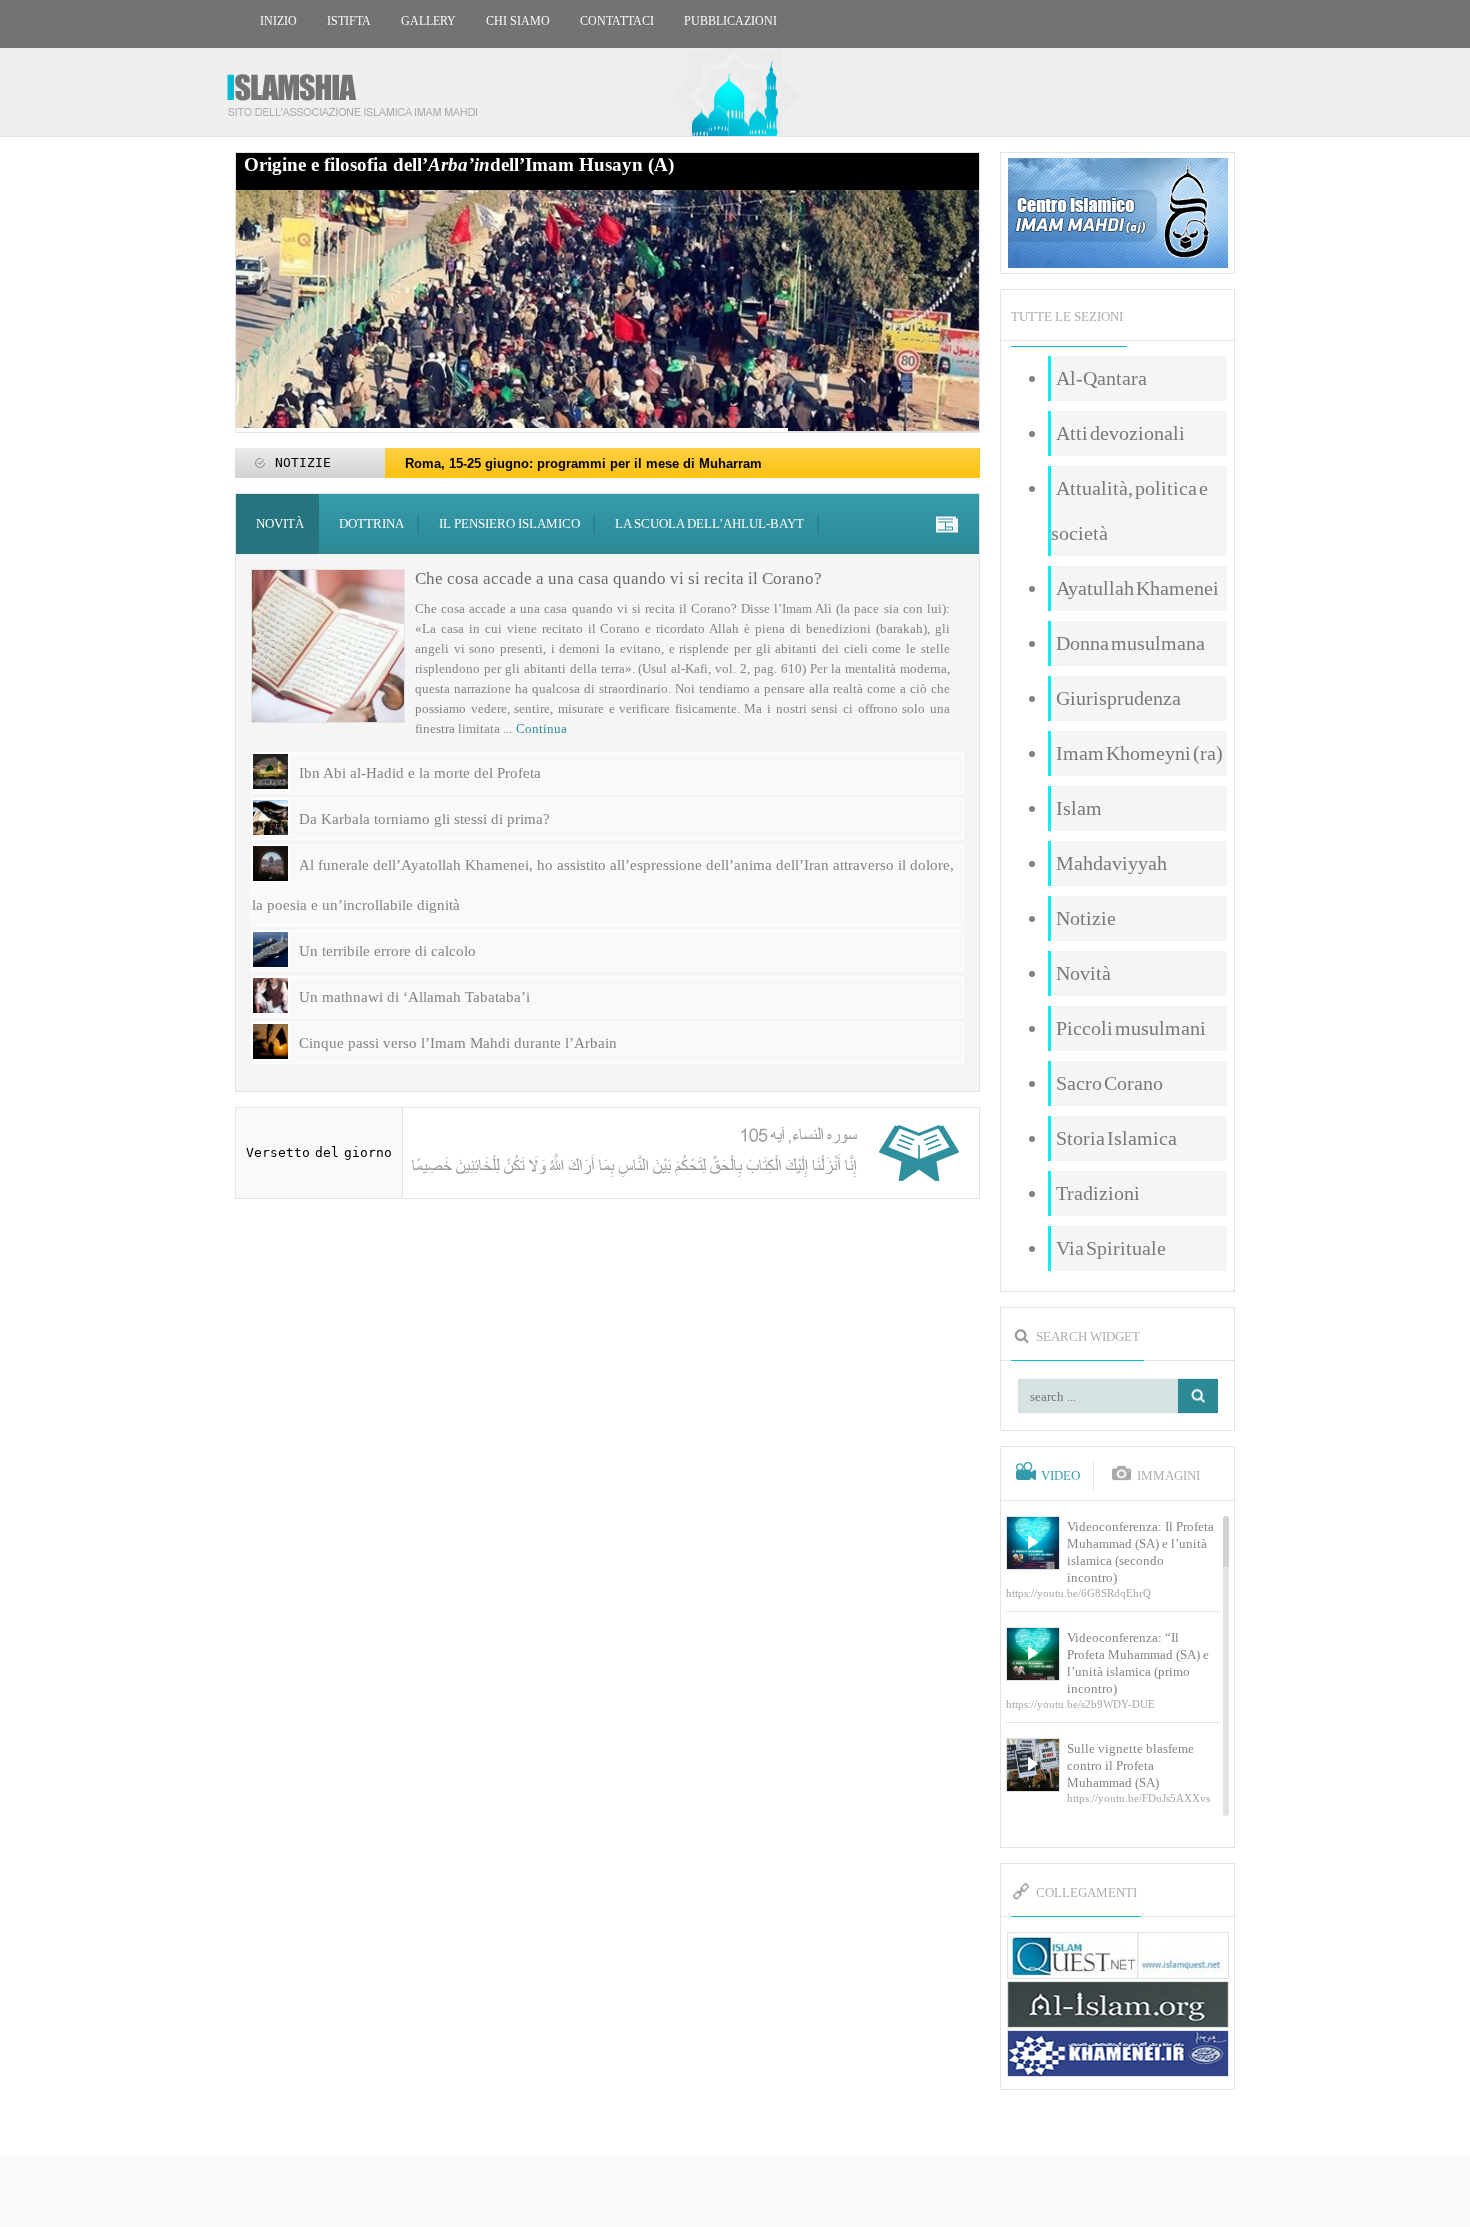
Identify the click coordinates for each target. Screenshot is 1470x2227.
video (1060, 1476)
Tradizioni (1098, 1193)
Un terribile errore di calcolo (387, 951)
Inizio (278, 21)
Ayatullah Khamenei (1137, 588)
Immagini (1168, 1476)
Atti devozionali (1120, 433)
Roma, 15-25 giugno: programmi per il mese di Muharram (583, 463)
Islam (1079, 808)
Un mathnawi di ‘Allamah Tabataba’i (414, 997)
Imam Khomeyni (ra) (1139, 753)
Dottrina (371, 523)
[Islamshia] (360, 87)
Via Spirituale (1111, 1248)
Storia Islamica (1116, 1138)
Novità (280, 523)
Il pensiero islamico (509, 523)
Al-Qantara (1101, 378)
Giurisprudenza (1118, 698)
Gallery (428, 21)
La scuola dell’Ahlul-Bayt (709, 523)
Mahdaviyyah (1111, 863)
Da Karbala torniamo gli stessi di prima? (424, 819)
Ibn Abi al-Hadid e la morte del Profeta (420, 773)
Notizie (1086, 918)
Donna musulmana (1130, 643)
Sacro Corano (1109, 1083)
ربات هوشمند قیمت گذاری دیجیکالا (735, 2192)
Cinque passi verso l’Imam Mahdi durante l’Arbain (458, 1043)
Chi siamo (518, 21)
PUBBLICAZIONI (730, 21)
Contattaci (617, 21)
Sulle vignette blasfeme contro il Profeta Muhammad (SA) (1130, 1765)
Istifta (349, 21)
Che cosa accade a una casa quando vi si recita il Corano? (618, 578)
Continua (541, 728)
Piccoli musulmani (1131, 1028)
